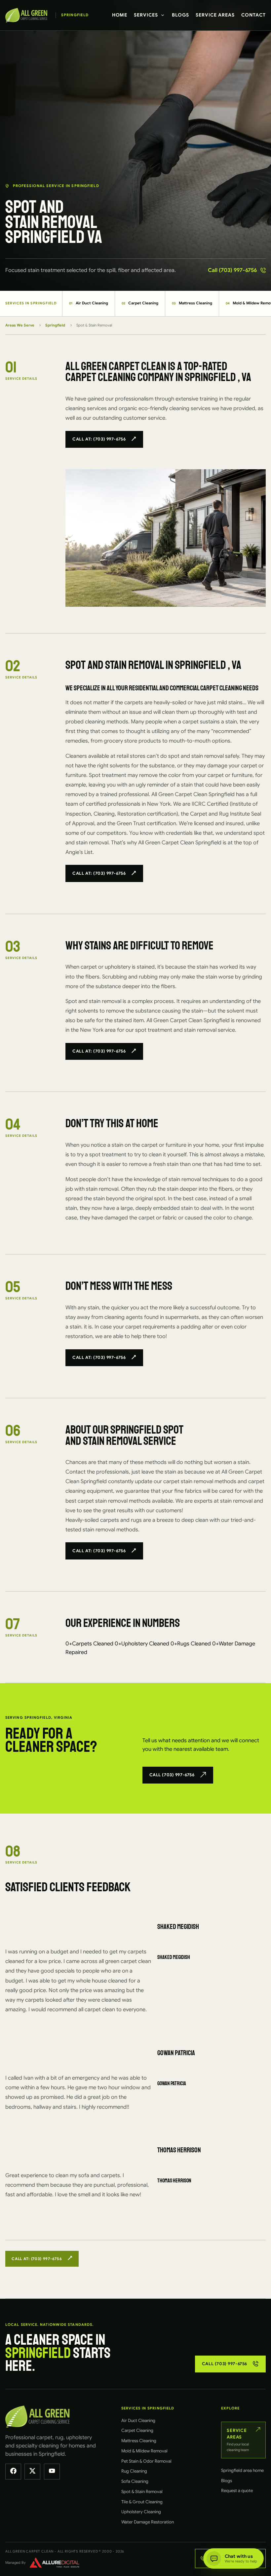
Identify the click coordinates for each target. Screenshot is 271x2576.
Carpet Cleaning (140, 303)
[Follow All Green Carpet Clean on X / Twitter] (32, 2472)
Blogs (180, 15)
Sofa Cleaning (135, 2481)
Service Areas (215, 15)
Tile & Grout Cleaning (142, 2502)
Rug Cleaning (134, 2471)
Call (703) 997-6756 (232, 270)
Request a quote (237, 2491)
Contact (253, 15)
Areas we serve (20, 325)
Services (146, 15)
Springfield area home (242, 2470)
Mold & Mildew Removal (144, 2451)
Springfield (55, 325)
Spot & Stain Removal (142, 2492)
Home (120, 15)
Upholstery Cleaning (141, 2512)
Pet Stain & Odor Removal (146, 2461)
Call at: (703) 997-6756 (99, 439)
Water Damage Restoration (148, 2522)
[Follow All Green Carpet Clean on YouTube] (52, 2472)
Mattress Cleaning (192, 303)
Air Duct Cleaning (89, 303)
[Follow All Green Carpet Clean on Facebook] (13, 2472)
